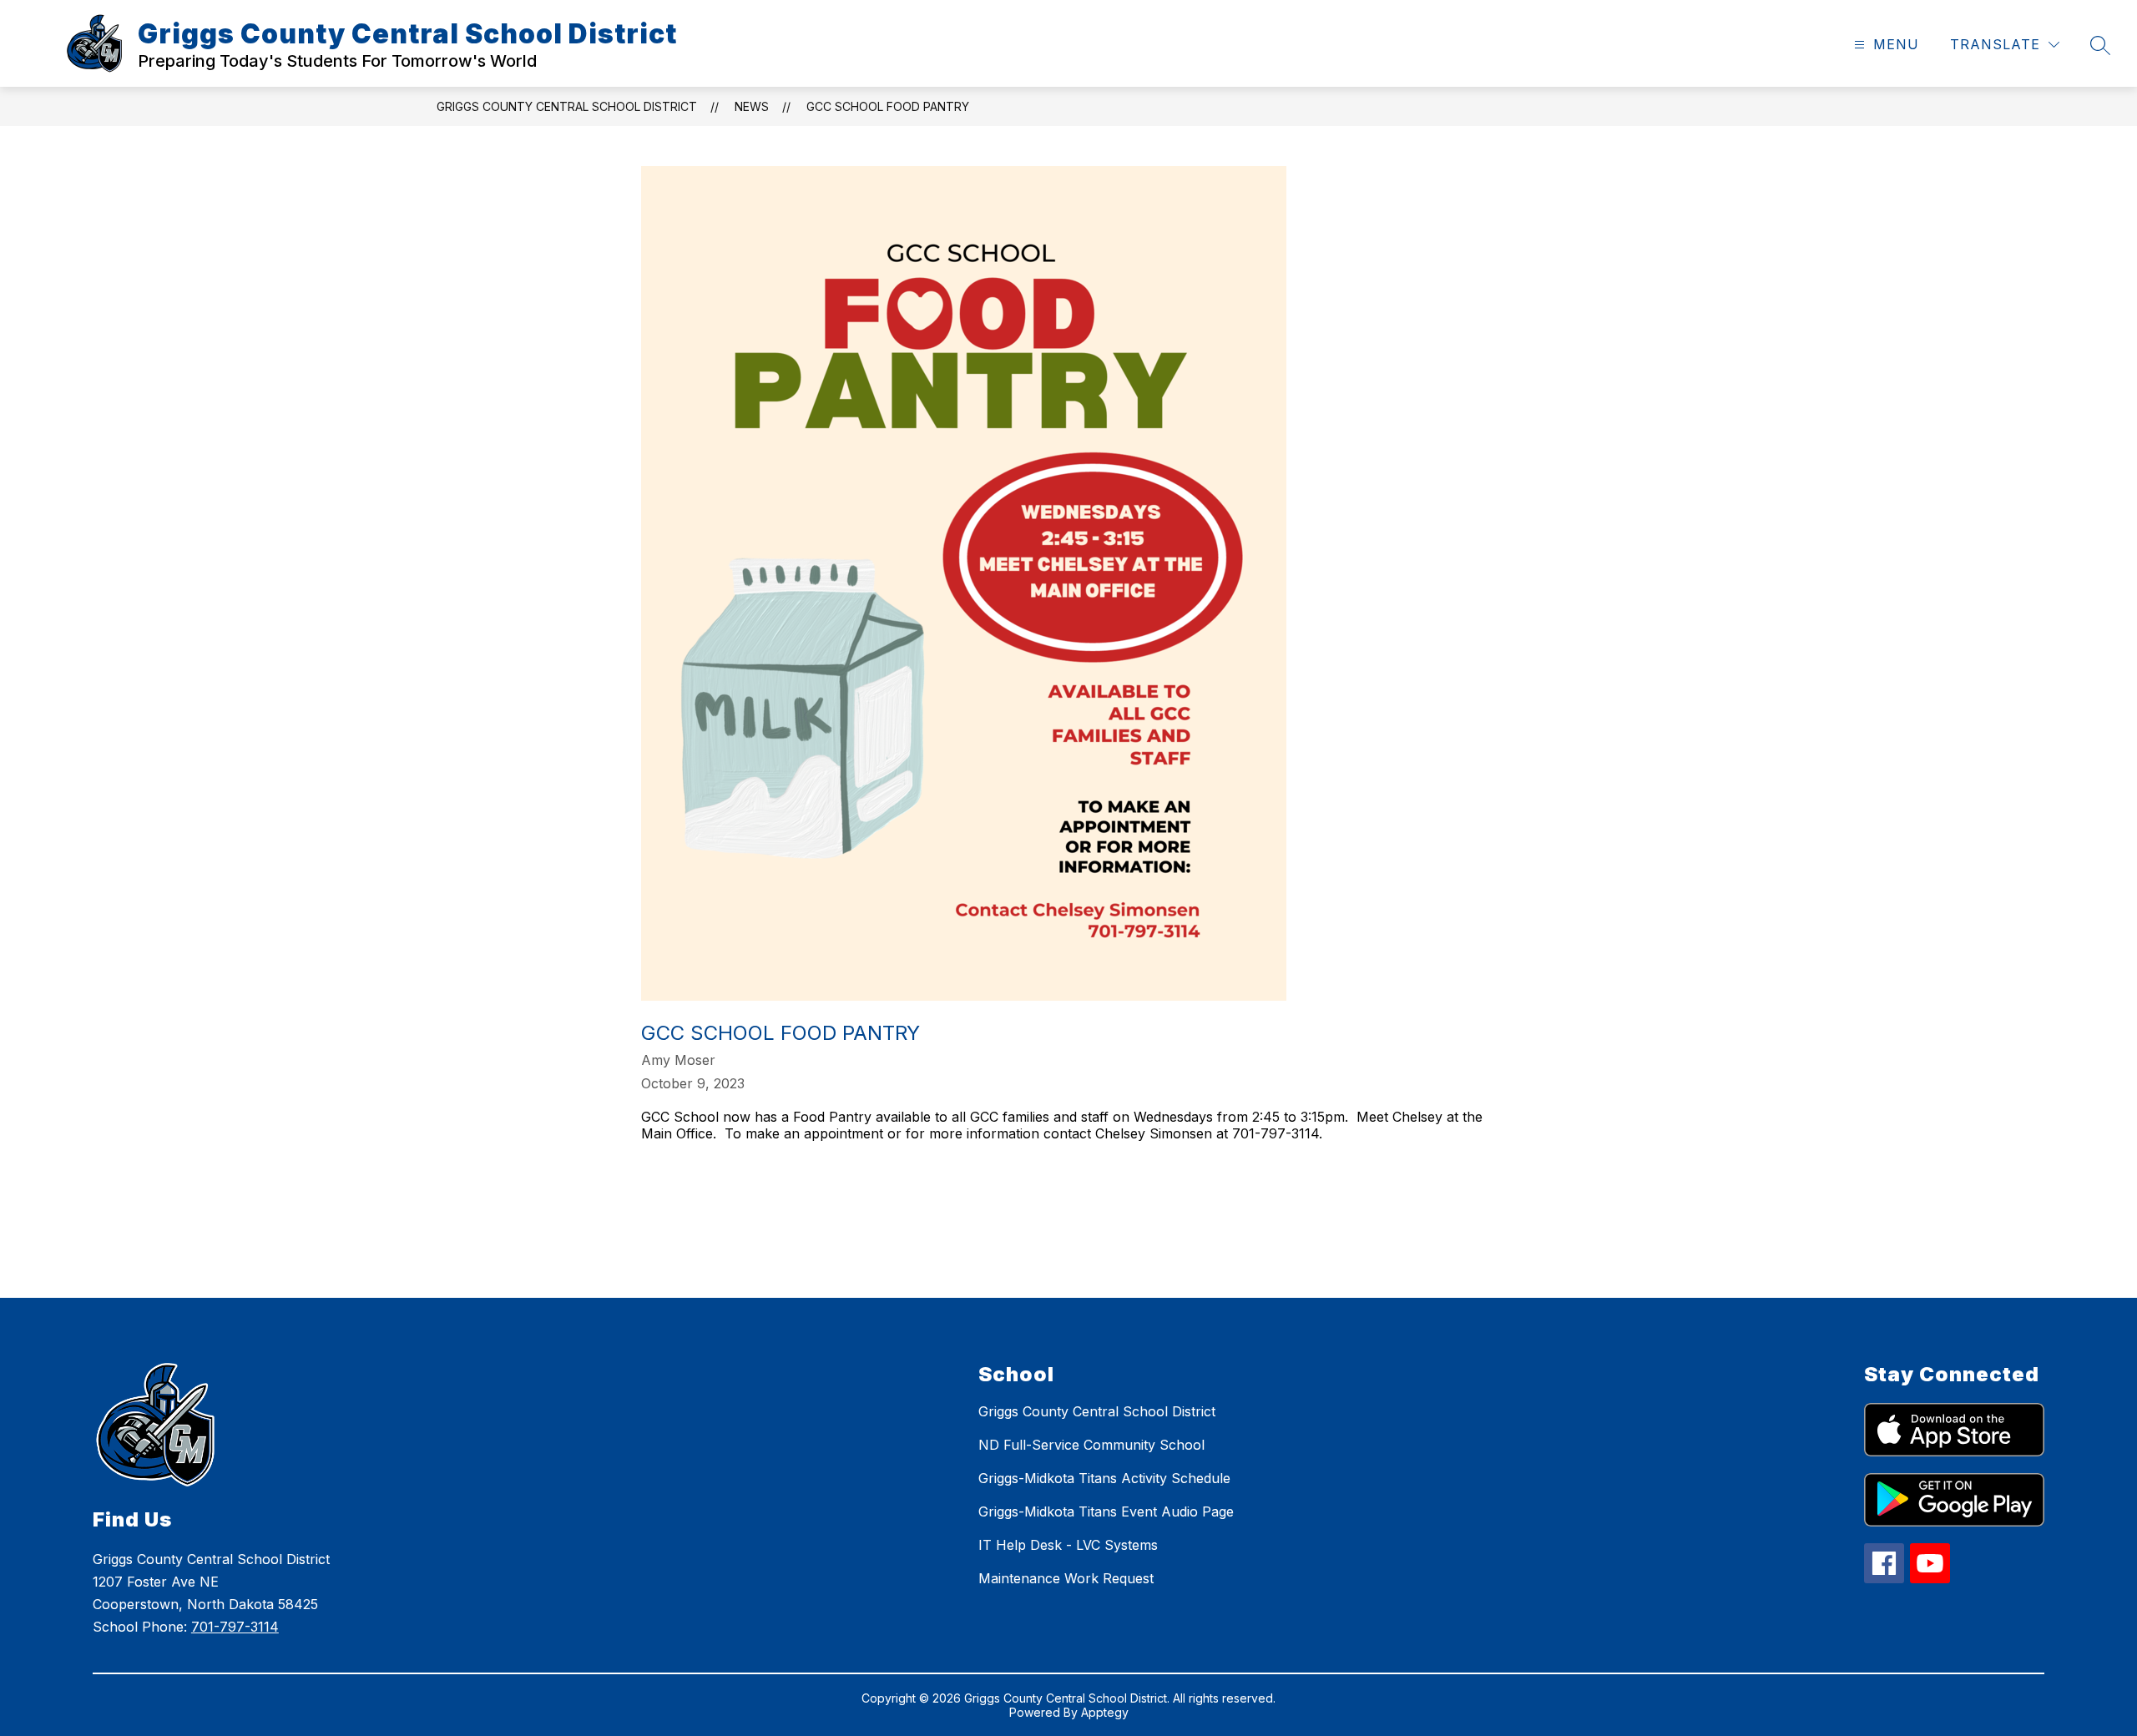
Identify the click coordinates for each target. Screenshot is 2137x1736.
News (752, 106)
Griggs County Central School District (567, 106)
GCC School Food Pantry (888, 106)
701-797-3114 (235, 1627)
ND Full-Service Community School (1091, 1445)
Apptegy (1105, 1712)
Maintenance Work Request (1066, 1578)
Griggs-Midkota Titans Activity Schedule (1104, 1478)
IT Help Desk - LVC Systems (1068, 1545)
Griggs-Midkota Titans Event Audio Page (1106, 1511)
